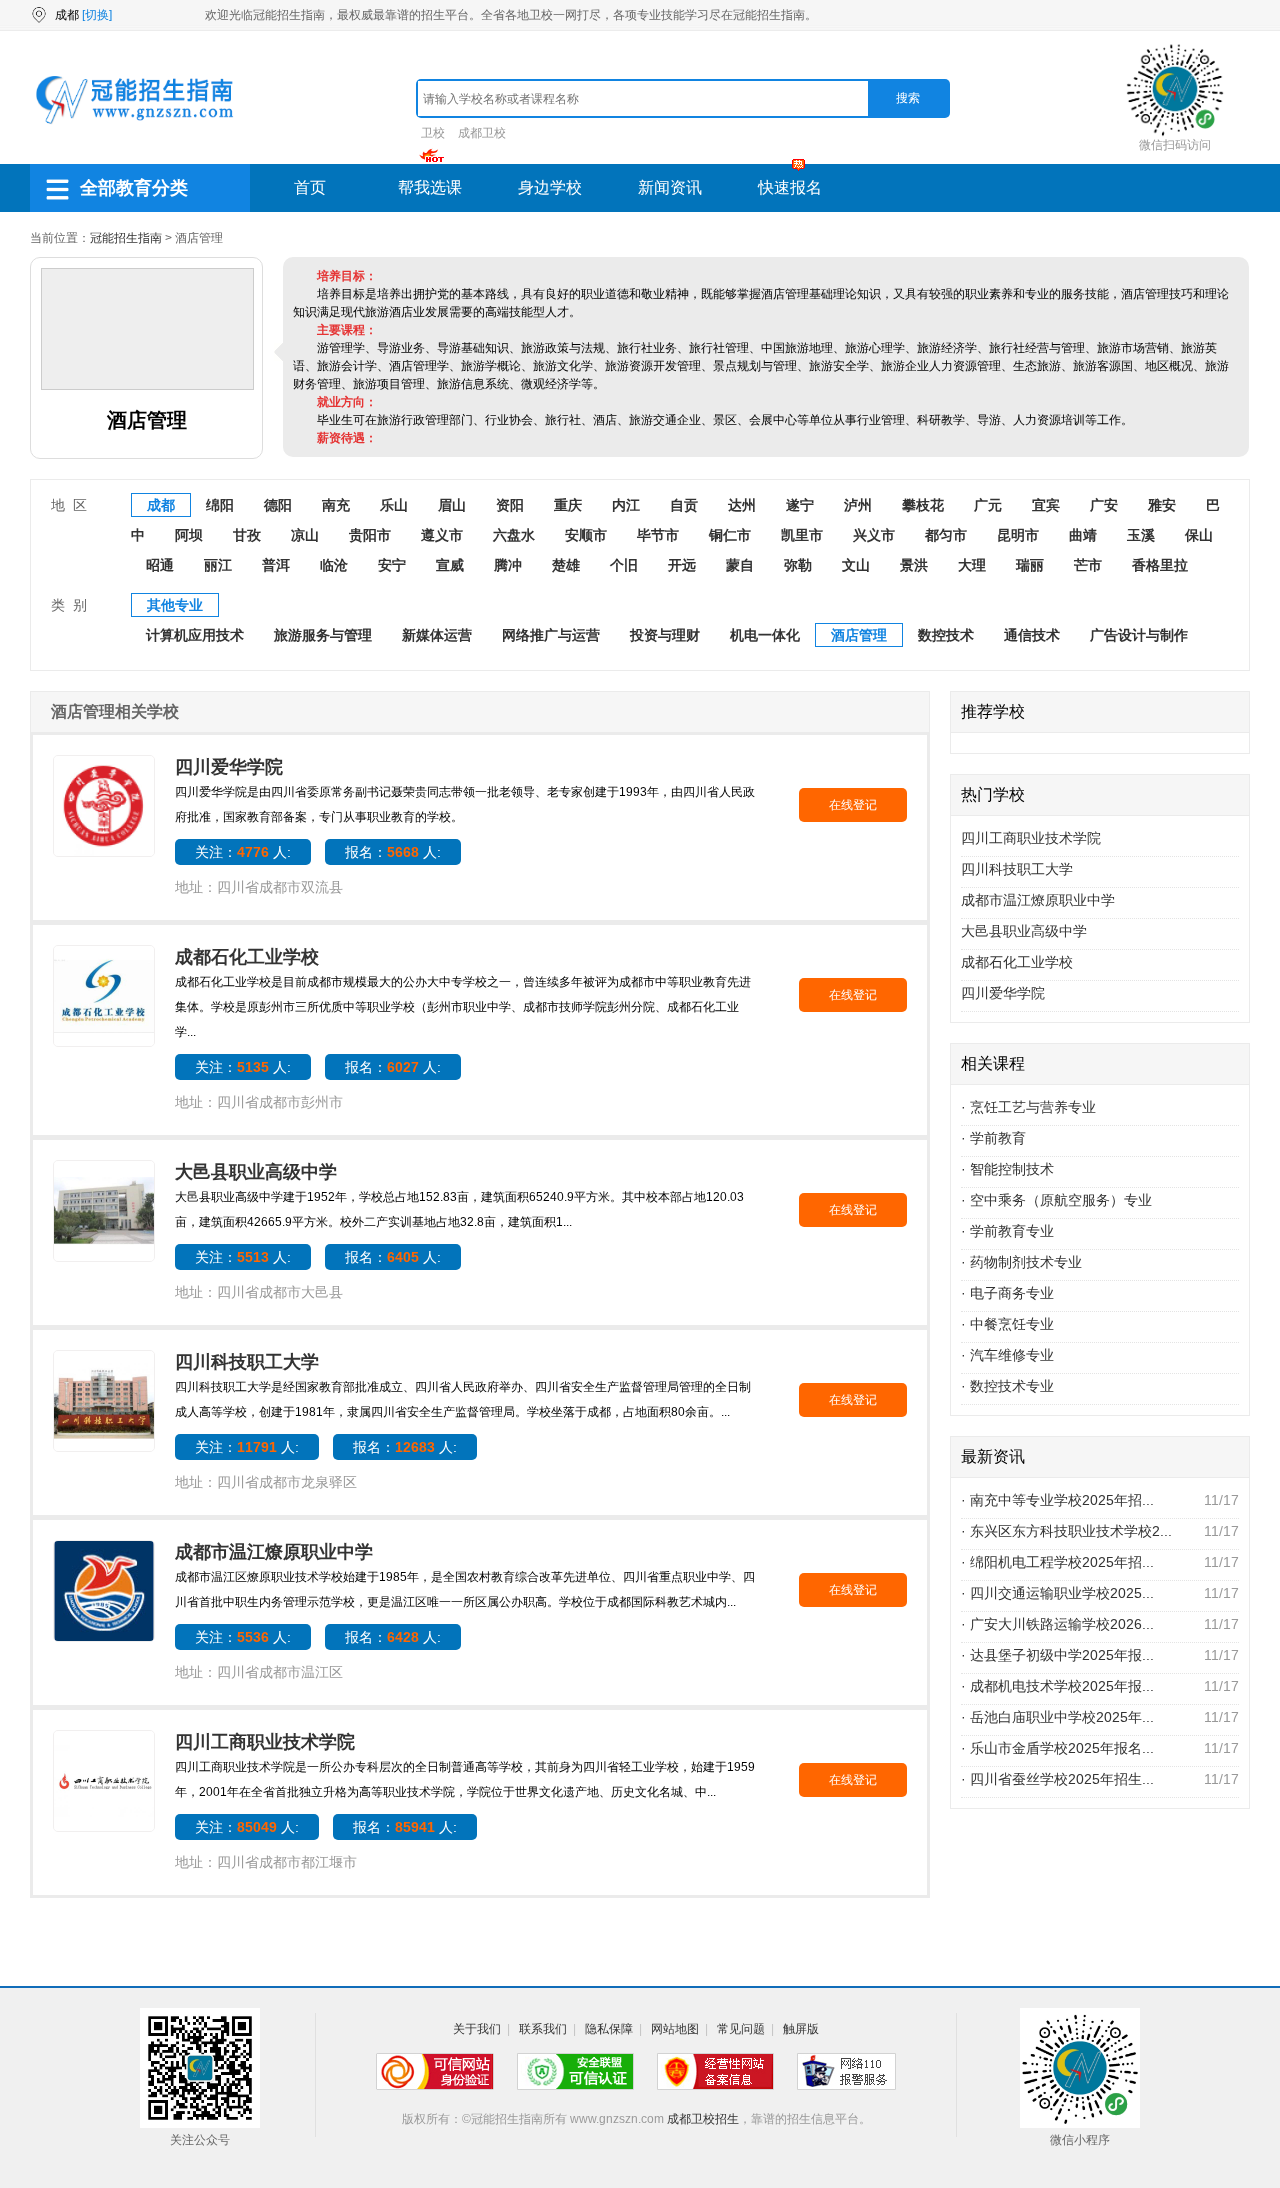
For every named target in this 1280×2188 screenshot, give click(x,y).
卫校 (433, 133)
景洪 (914, 565)
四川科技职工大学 (247, 1362)
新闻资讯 (670, 187)
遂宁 (800, 505)
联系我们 (543, 2029)
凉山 (305, 535)
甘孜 (247, 535)
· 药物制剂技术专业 (1021, 1262)
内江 (626, 505)
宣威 (450, 565)
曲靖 (1083, 535)
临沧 (334, 565)
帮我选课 (430, 187)
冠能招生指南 (126, 238)
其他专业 (175, 605)
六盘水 (514, 535)
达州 (742, 505)
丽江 (218, 565)
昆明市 (1018, 535)
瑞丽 (1030, 565)
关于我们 (477, 2029)
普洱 (276, 565)
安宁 (392, 565)
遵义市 (442, 535)
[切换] (97, 15)
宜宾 (1046, 505)
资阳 (510, 505)
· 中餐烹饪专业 (1007, 1324)
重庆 (568, 505)
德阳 (278, 505)
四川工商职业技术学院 (265, 1742)
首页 (310, 187)
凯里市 (802, 535)
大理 (972, 565)
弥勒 (798, 565)
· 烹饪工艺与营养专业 (1028, 1107)
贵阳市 (370, 535)
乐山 (394, 505)
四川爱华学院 (229, 767)
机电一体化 (765, 635)
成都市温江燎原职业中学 (276, 1552)
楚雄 (566, 565)
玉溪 (1141, 535)
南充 (336, 505)
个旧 (624, 565)
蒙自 (740, 565)
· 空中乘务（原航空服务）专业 (1056, 1200)
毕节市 (658, 535)
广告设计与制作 (1139, 635)
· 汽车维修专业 (1007, 1355)
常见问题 (741, 2029)
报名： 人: (393, 852)
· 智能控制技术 (1007, 1169)
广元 (988, 505)
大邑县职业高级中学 (256, 1172)
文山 (856, 565)
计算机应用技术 (195, 635)
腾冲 (508, 565)
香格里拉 (1160, 565)
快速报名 (790, 187)
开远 (682, 565)
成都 (161, 505)
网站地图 (675, 2029)
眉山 (452, 505)
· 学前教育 (993, 1138)
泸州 (858, 505)
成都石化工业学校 (247, 957)
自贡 (684, 505)
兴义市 (874, 535)
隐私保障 (609, 2029)
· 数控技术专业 (1007, 1386)
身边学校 (550, 187)
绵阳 (220, 505)
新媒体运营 (437, 635)
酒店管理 (859, 635)
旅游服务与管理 (323, 635)
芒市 (1088, 565)
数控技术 (946, 635)
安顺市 (586, 535)
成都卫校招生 (703, 2119)
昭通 (160, 565)
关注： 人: (243, 852)
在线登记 (853, 805)
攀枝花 (923, 505)
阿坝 (189, 535)
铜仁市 (730, 535)
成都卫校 (482, 133)
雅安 (1162, 505)
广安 (1104, 505)
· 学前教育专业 (1007, 1231)
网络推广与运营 (551, 635)
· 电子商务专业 (1007, 1293)
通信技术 (1032, 635)
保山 (1199, 535)
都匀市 (946, 535)
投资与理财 (665, 635)
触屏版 (801, 2029)
